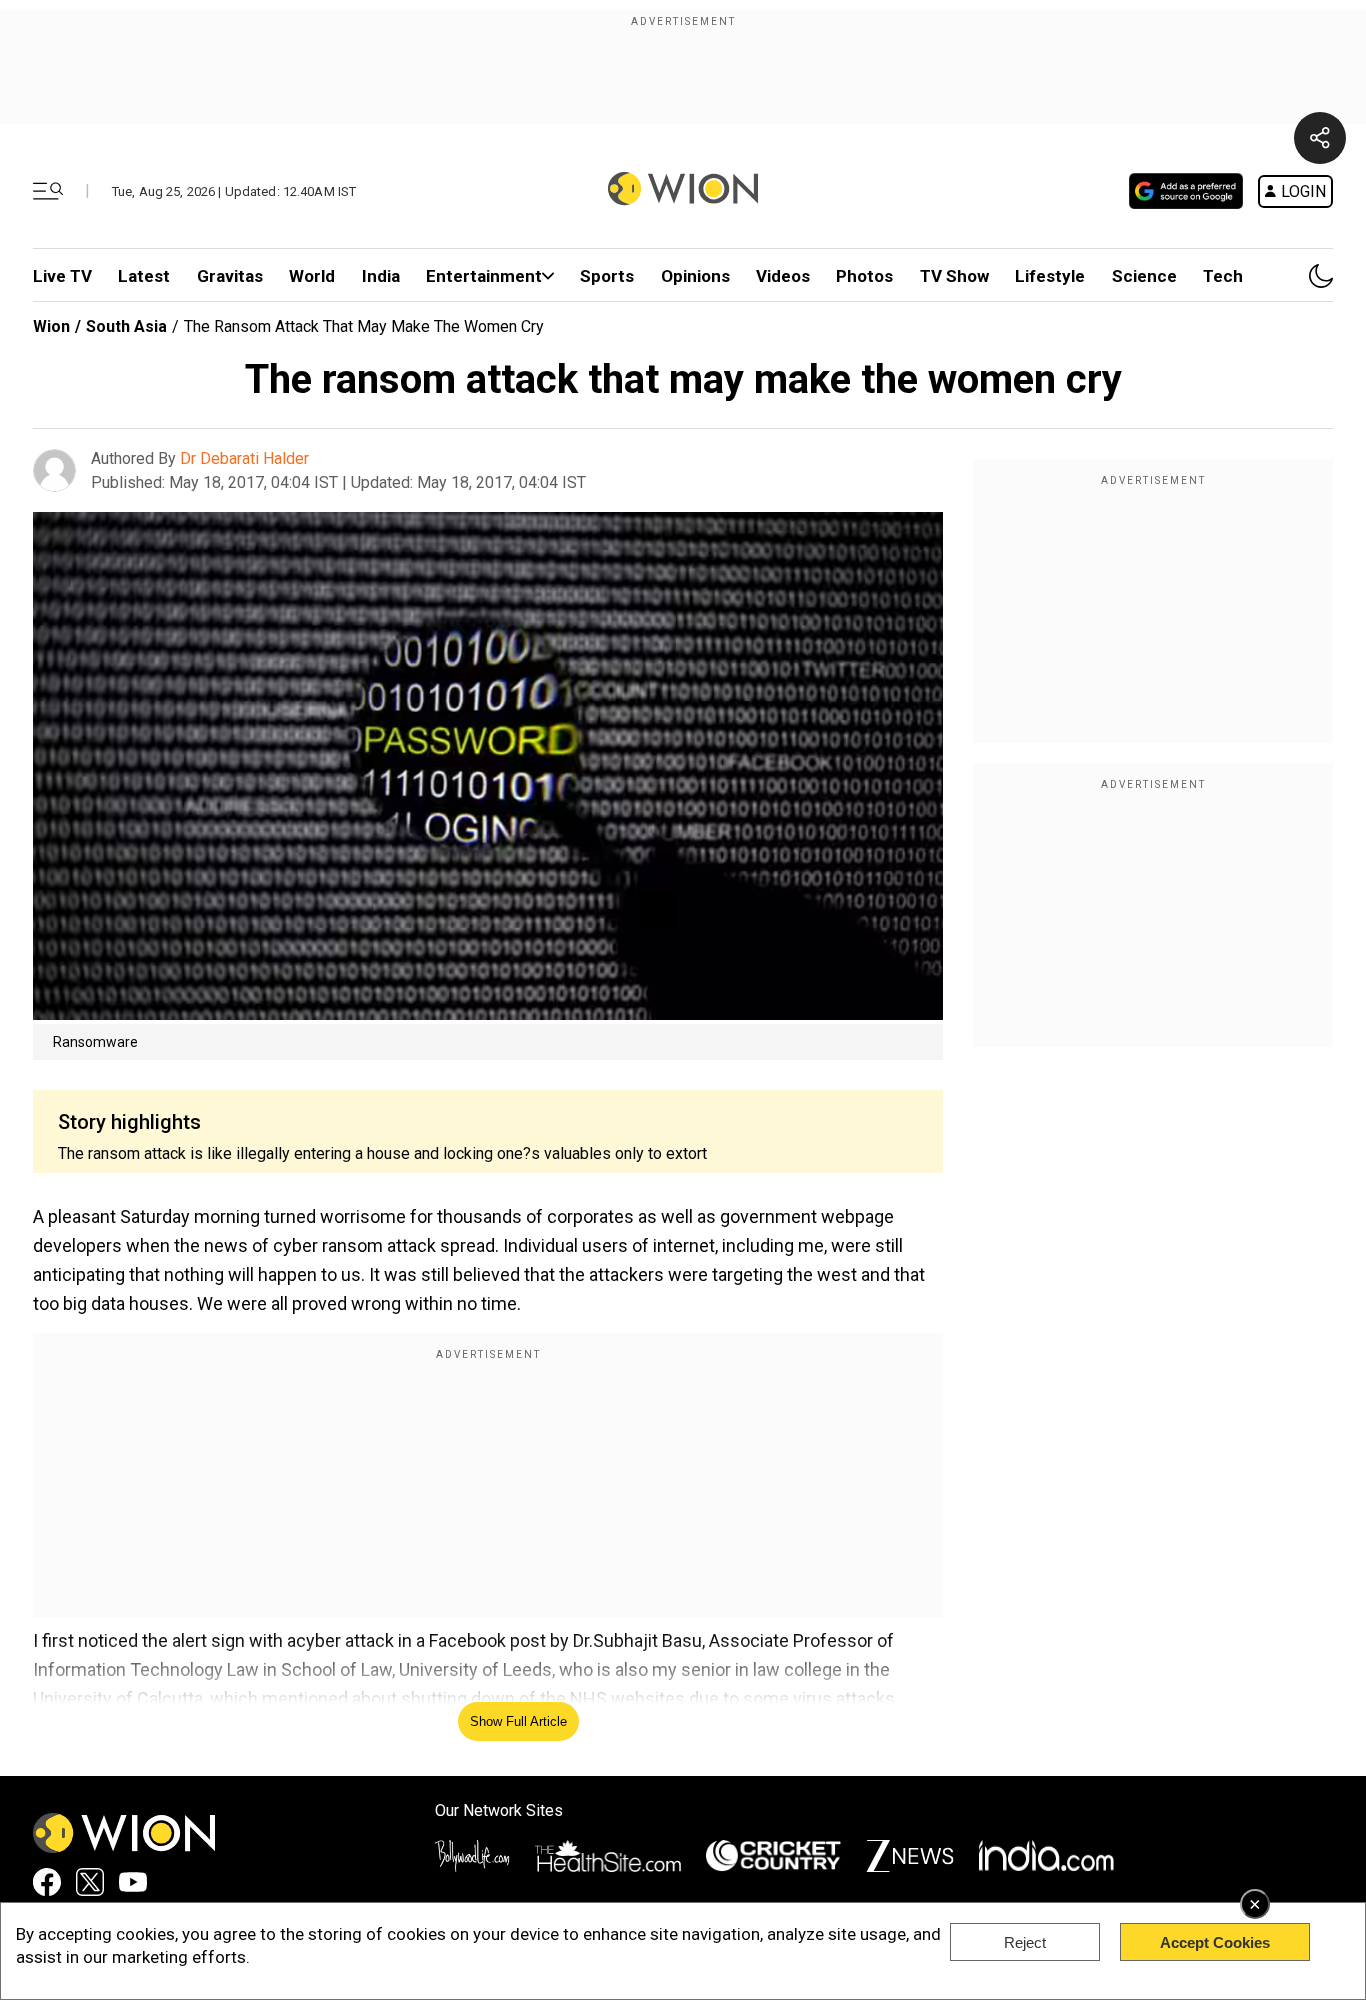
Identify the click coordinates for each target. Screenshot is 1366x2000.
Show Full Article (518, 1721)
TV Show (954, 276)
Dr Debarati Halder (244, 458)
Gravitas (230, 276)
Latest (144, 276)
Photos (864, 276)
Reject (1025, 1942)
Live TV (62, 276)
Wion (51, 326)
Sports (607, 276)
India (381, 276)
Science (1144, 276)
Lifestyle (1050, 276)
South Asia (126, 326)
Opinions (695, 276)
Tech (1223, 276)
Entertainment (484, 276)
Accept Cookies (1215, 1942)
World (312, 276)
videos (783, 276)
